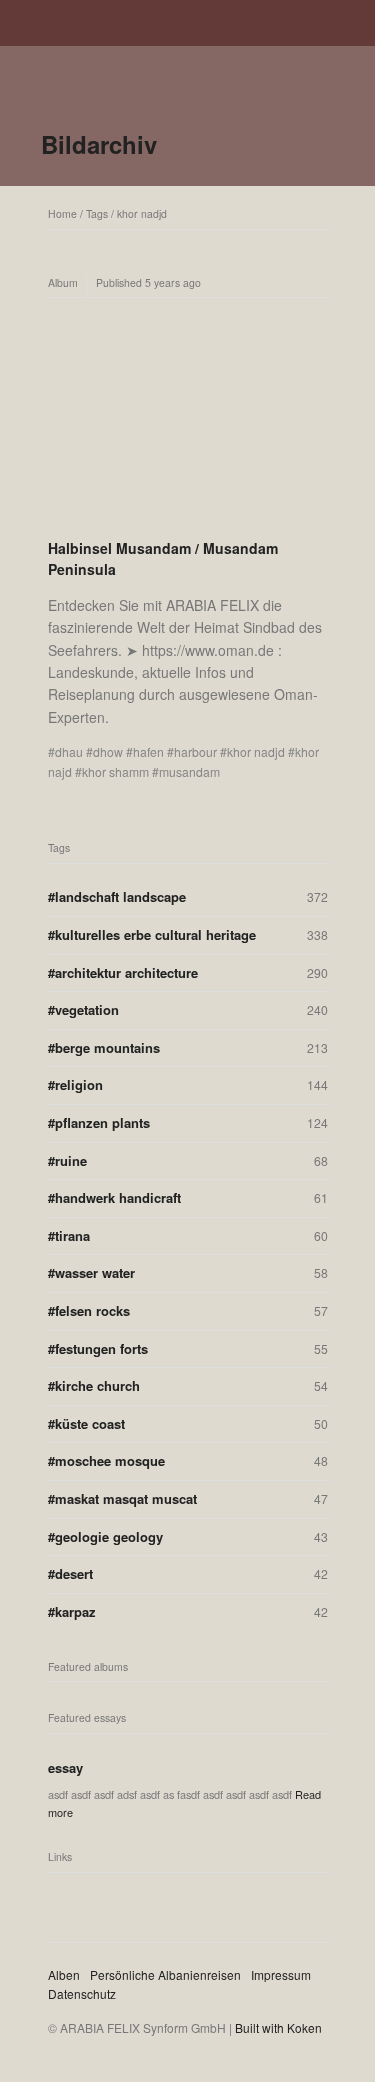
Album (63, 282)
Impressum (281, 1974)
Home (62, 213)
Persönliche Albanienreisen (165, 1974)
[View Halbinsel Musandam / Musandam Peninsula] (188, 418)
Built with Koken (278, 2027)
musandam (189, 771)
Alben (64, 1974)
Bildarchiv (99, 144)
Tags (97, 213)
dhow (108, 751)
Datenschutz (82, 1993)
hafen (148, 751)
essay (65, 1767)
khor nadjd (142, 213)
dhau (69, 751)
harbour (195, 751)
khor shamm (115, 771)
